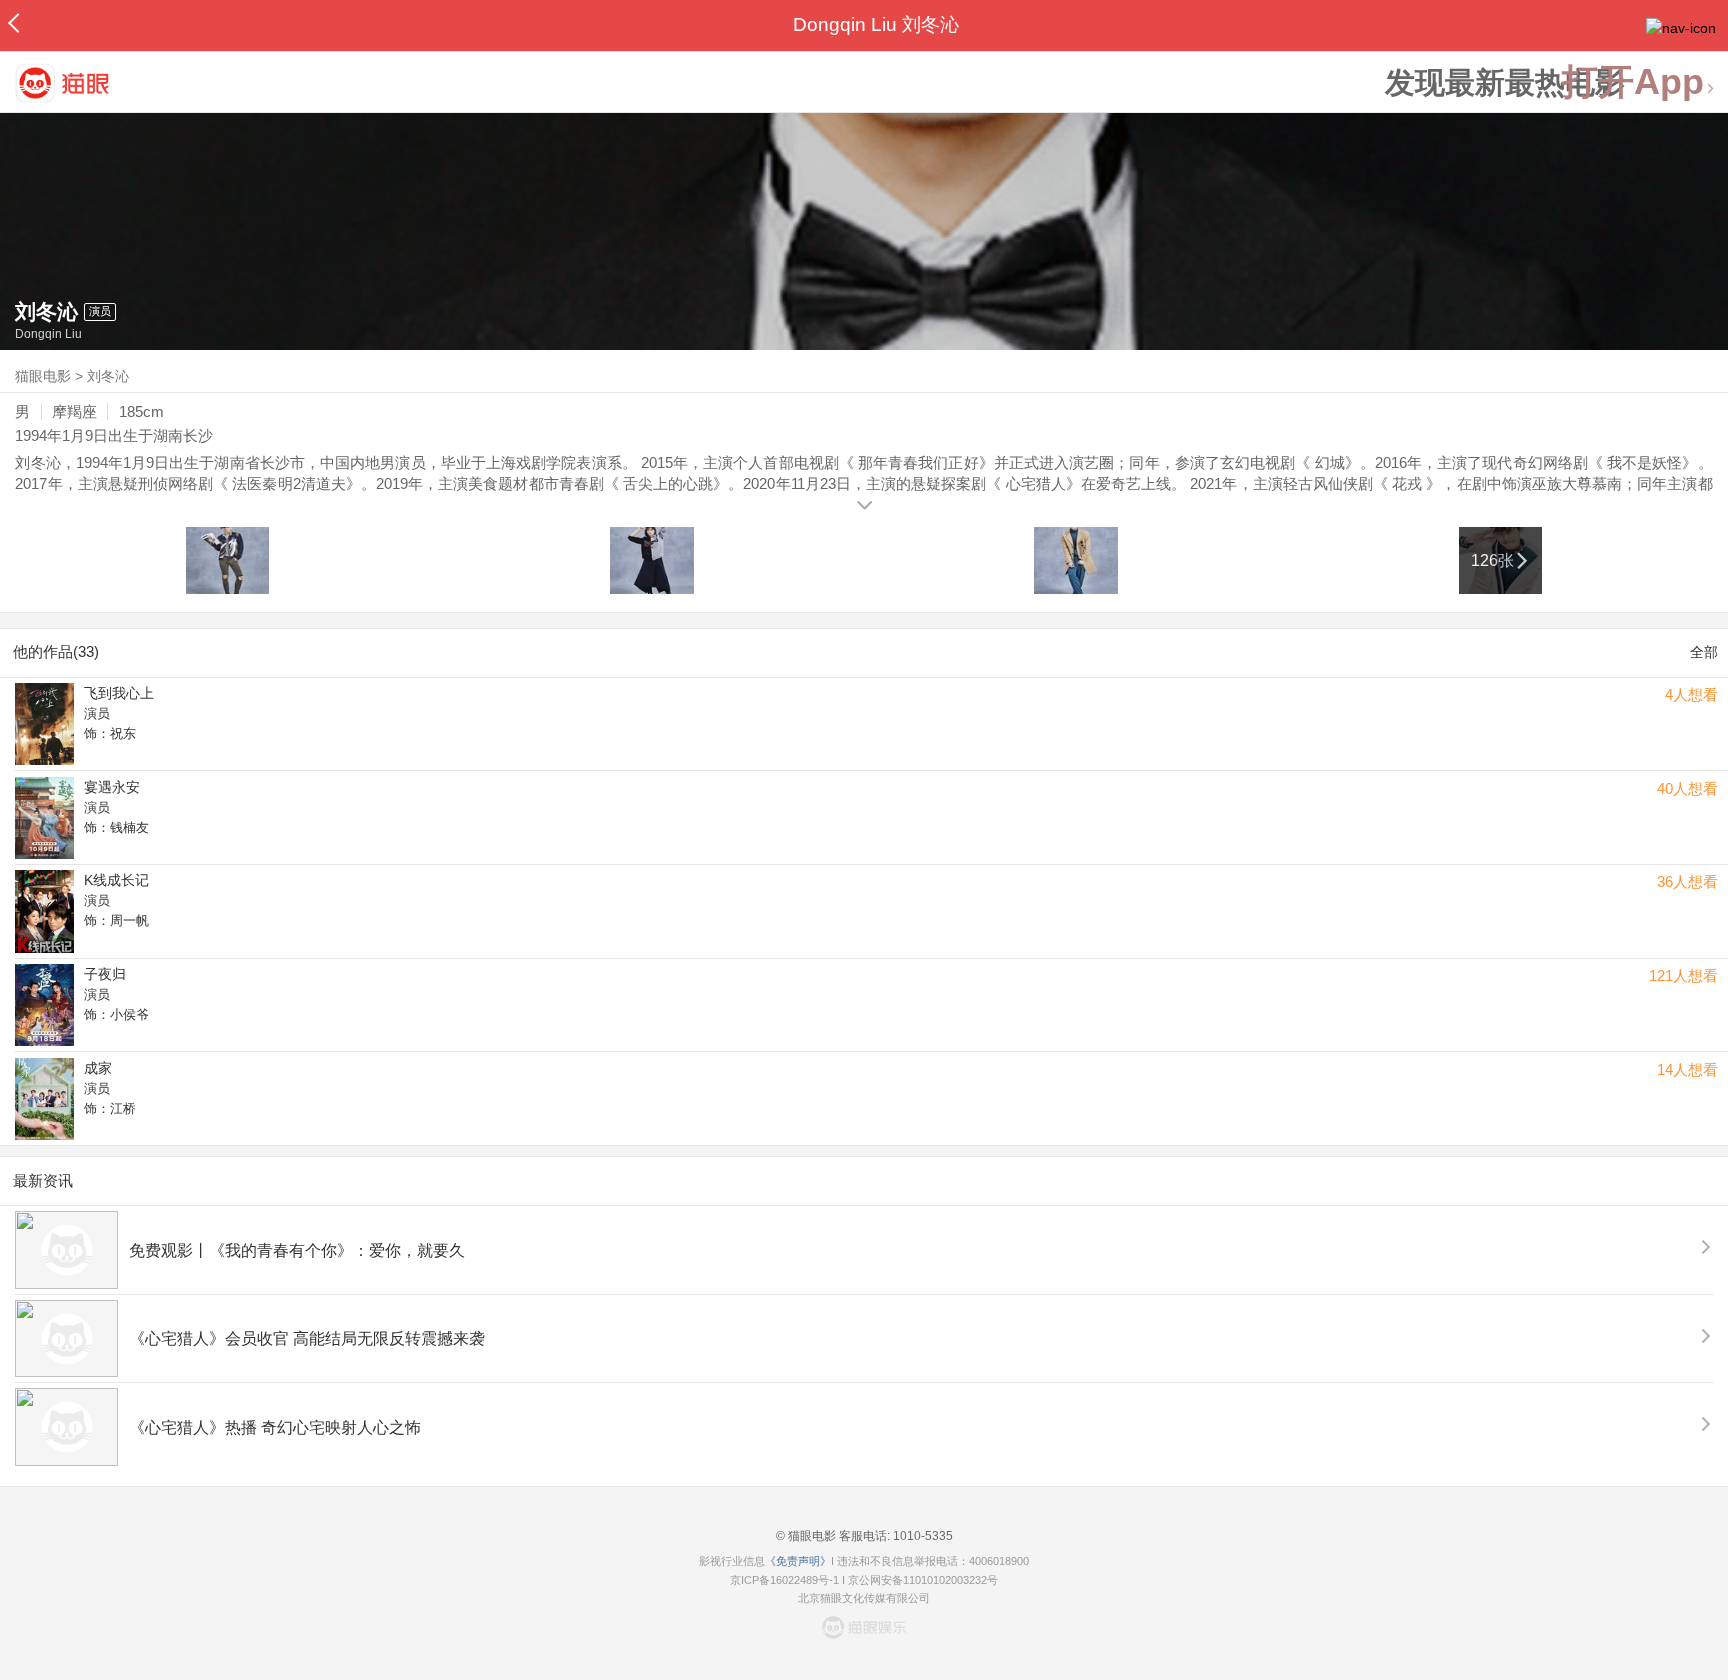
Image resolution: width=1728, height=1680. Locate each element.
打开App (1633, 82)
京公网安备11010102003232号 (923, 1580)
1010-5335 (921, 1536)
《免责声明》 (798, 1561)
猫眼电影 (43, 376)
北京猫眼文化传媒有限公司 (864, 1598)
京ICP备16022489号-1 (784, 1580)
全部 (1704, 652)
